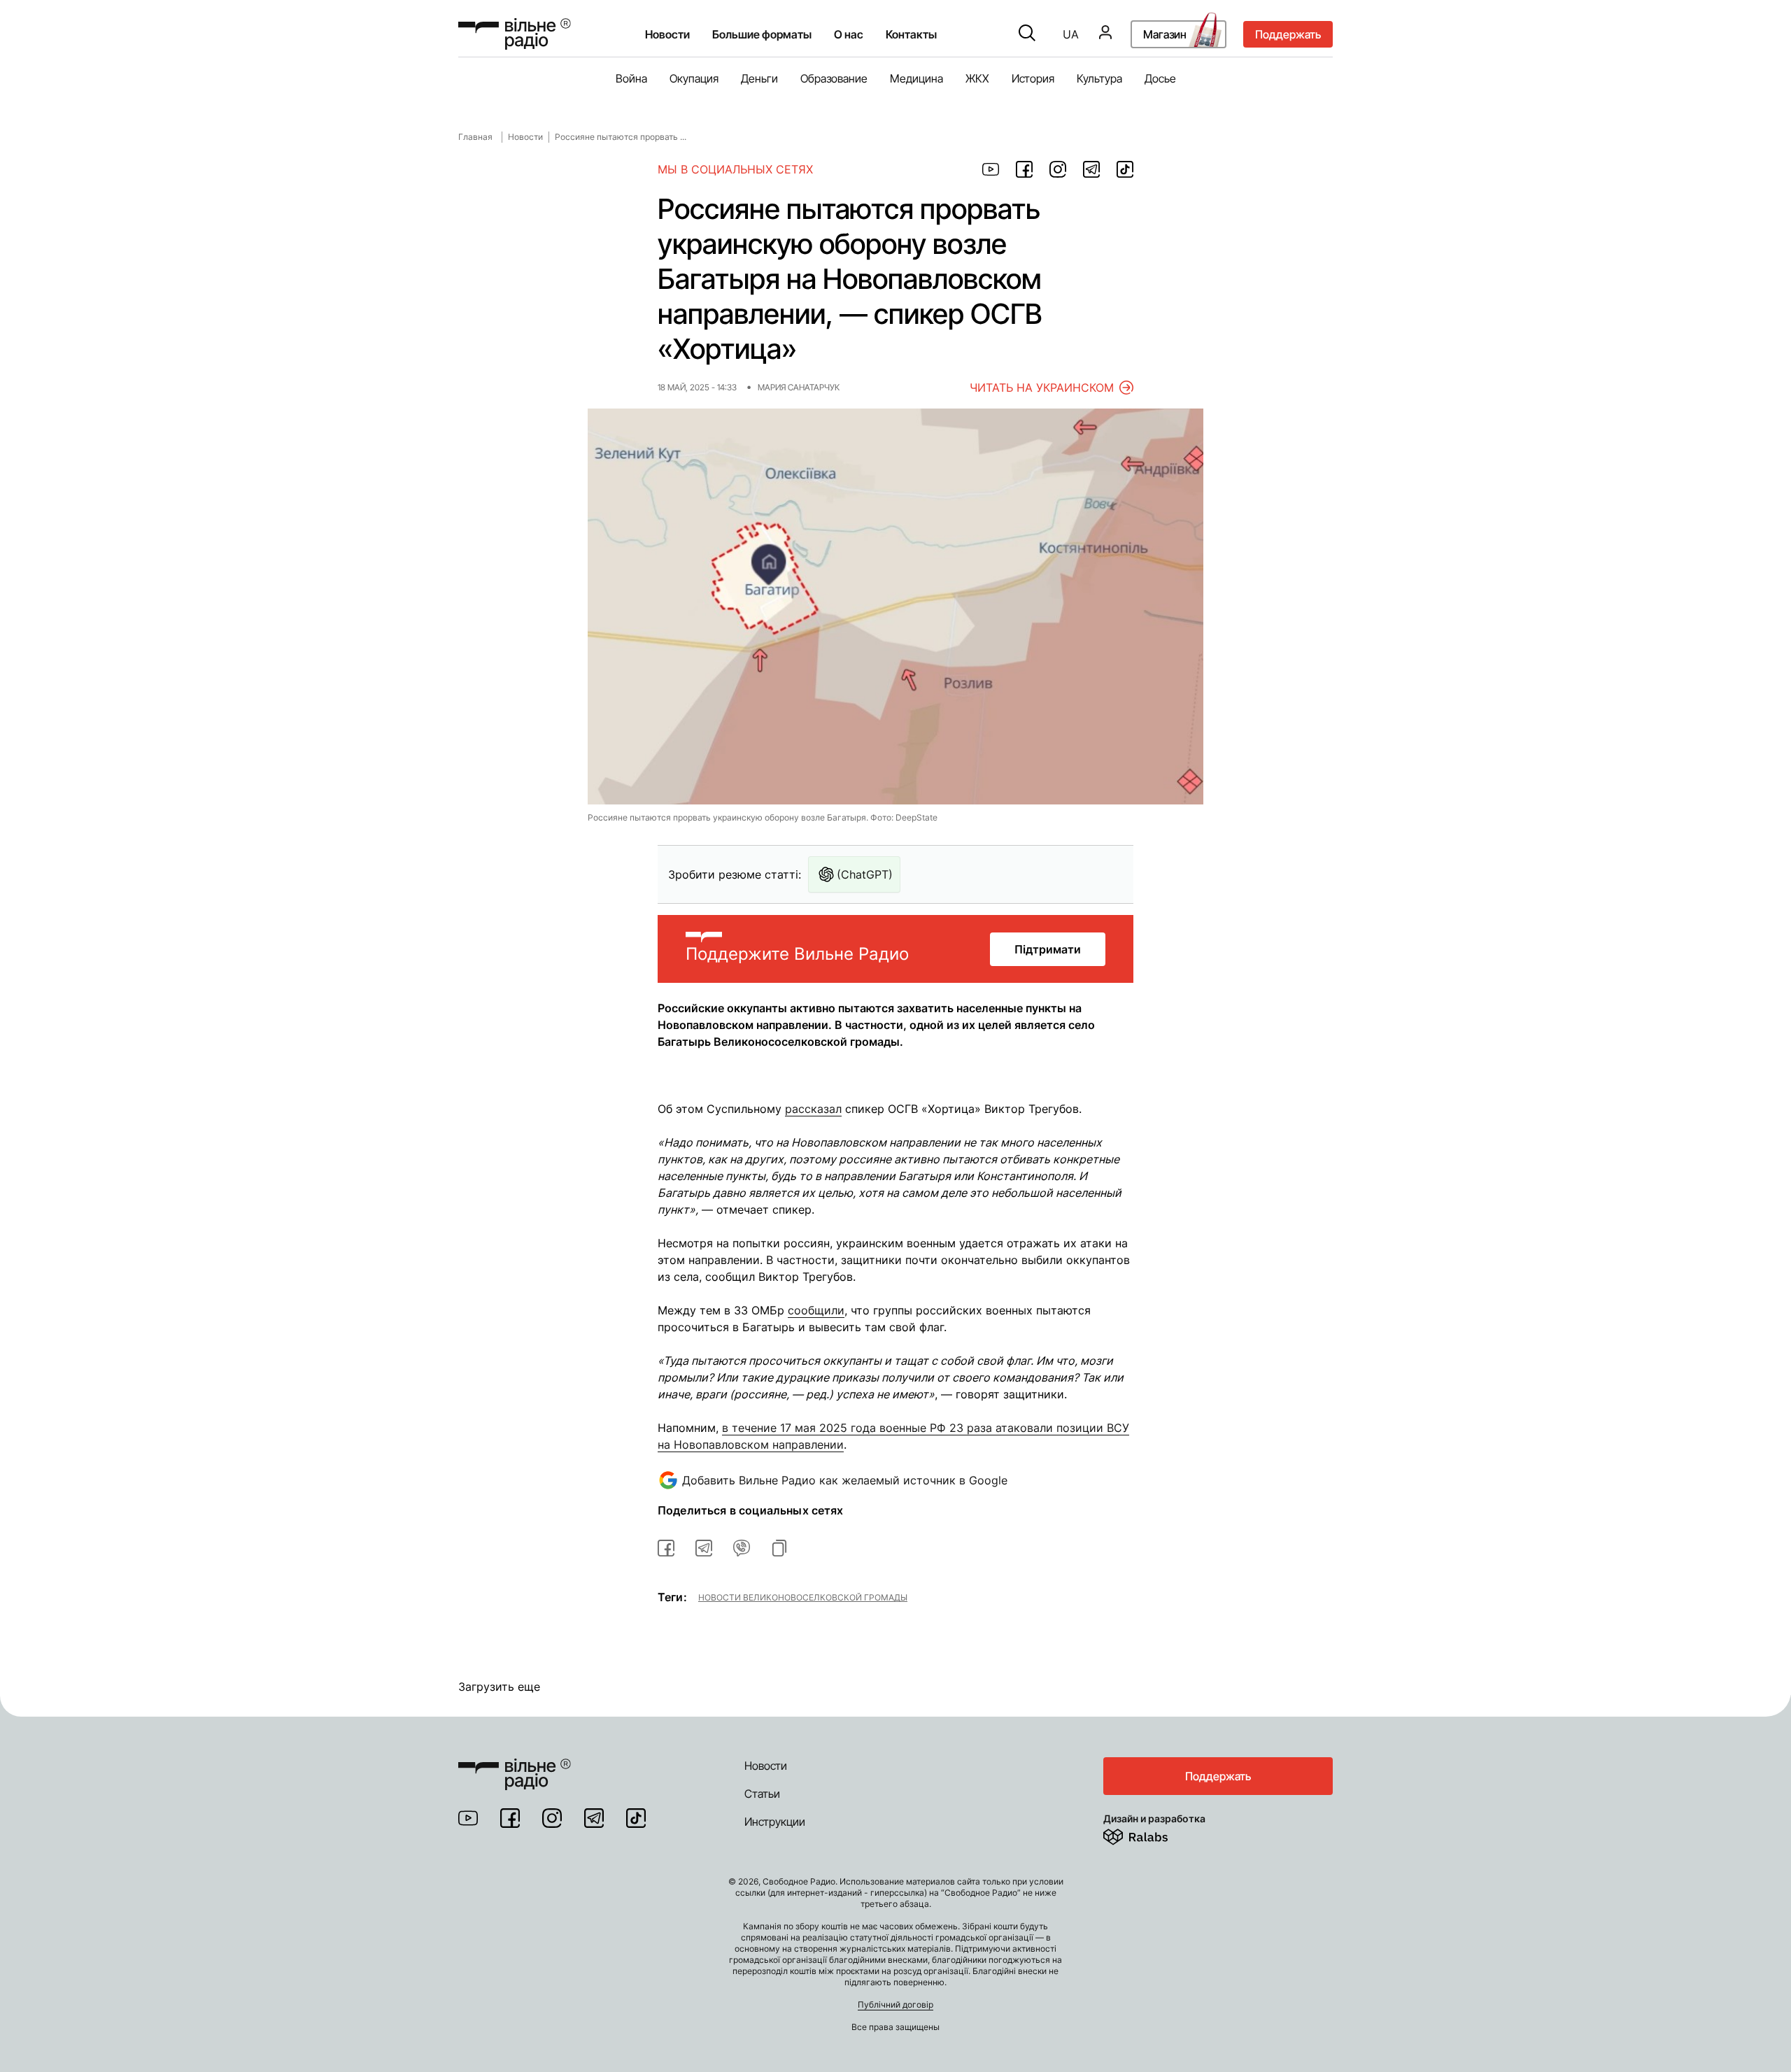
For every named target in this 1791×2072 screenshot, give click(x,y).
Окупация (694, 78)
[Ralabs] (1153, 1834)
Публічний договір (895, 2004)
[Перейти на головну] (515, 1766)
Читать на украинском (1042, 388)
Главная (475, 137)
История (1033, 78)
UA (1071, 34)
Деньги (759, 78)
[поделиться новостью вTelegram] (704, 1548)
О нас (849, 34)
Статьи (762, 1794)
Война (631, 78)
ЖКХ (977, 78)
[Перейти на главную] (515, 34)
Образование (834, 78)
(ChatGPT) (865, 874)
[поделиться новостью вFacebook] (666, 1548)
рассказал (813, 1109)
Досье (1160, 78)
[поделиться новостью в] (991, 169)
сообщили (816, 1310)
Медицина (916, 78)
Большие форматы (762, 34)
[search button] (1027, 34)
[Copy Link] (779, 1548)
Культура (1099, 78)
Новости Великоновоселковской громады (803, 1597)
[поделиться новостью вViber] (742, 1548)
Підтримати (1048, 949)
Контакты (911, 34)
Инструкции (775, 1822)
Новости (667, 34)
